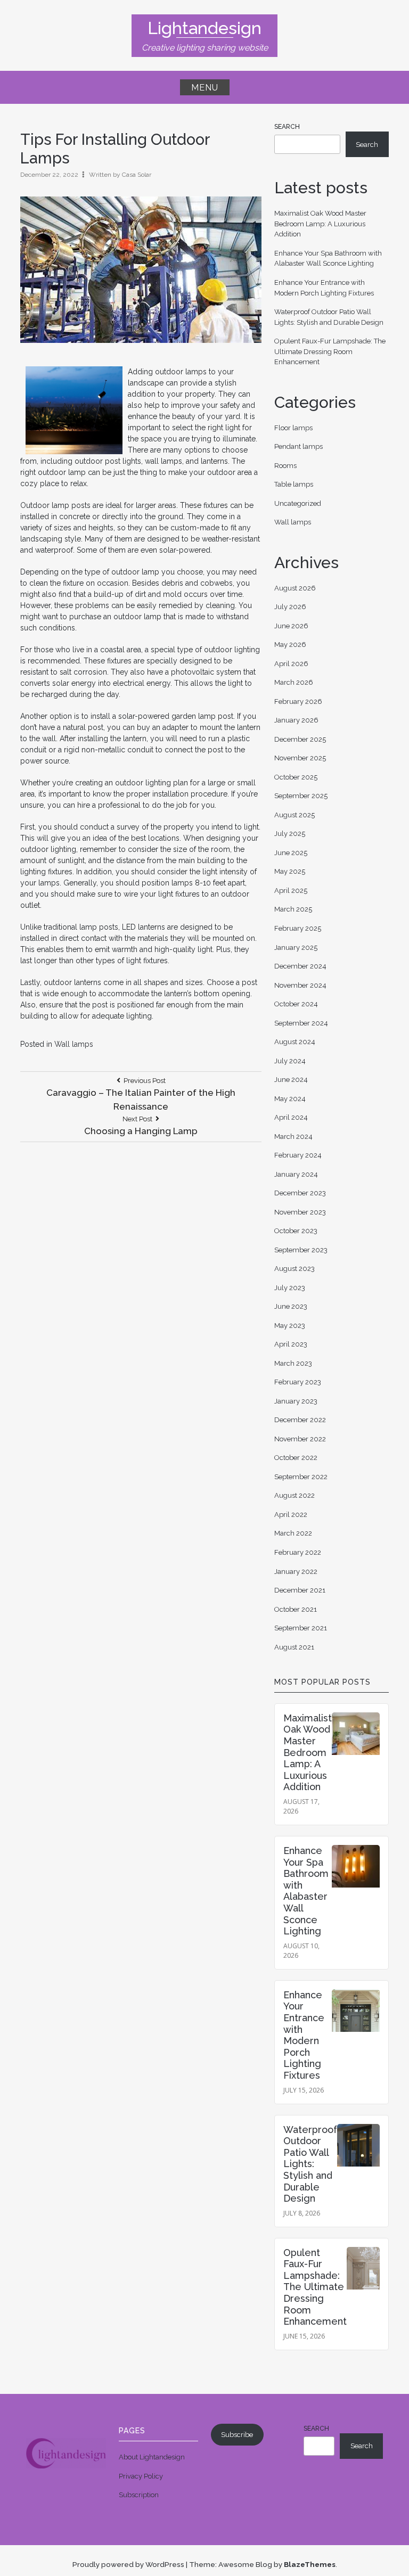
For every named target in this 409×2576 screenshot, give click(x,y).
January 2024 (296, 1174)
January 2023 (296, 1401)
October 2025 (296, 777)
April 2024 (291, 1117)
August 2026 (295, 588)
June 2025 (291, 853)
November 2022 (300, 1439)
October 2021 (296, 1609)
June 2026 (291, 626)
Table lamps (294, 484)
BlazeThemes (310, 2564)
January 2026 (296, 720)
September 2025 (301, 796)
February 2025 (298, 928)
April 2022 (291, 1515)
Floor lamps (293, 428)
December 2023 (300, 1193)
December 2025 (300, 739)
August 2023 (295, 1269)
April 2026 (291, 664)
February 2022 (298, 1552)
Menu (205, 88)
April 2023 (291, 1344)
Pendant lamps (298, 446)
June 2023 (291, 1306)
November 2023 (300, 1212)
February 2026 (298, 702)
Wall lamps (74, 1044)
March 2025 (293, 909)
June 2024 (291, 1080)
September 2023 (301, 1250)
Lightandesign (204, 28)
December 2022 (300, 1420)
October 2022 (296, 1458)
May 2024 (290, 1099)
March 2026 (294, 682)
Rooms (285, 466)
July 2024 (290, 1061)
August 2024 (295, 1042)
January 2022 (296, 1572)
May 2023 (290, 1326)
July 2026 (290, 607)
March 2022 (293, 1533)
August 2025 (295, 815)
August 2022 (295, 1495)
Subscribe (237, 2435)
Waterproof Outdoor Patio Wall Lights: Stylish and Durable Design (310, 2164)
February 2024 (298, 1155)
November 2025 (300, 758)
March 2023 (293, 1363)
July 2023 (290, 1288)
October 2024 (296, 1004)
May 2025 (290, 871)
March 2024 (293, 1137)
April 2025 (291, 891)
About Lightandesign (152, 2457)
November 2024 (300, 985)
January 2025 (296, 947)
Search (287, 127)
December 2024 (300, 966)
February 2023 (298, 1382)
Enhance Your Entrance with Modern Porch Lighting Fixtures (304, 2035)
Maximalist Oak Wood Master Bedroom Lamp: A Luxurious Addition (320, 224)
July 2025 (290, 834)
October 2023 (296, 1231)
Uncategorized (298, 503)
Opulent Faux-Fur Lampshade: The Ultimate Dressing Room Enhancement (330, 351)
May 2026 (290, 645)
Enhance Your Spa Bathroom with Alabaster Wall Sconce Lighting (306, 1891)
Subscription (139, 2495)
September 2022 (301, 1477)
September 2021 (301, 1628)
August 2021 (294, 1647)
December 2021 (300, 1590)
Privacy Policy (141, 2476)
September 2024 (301, 1023)
